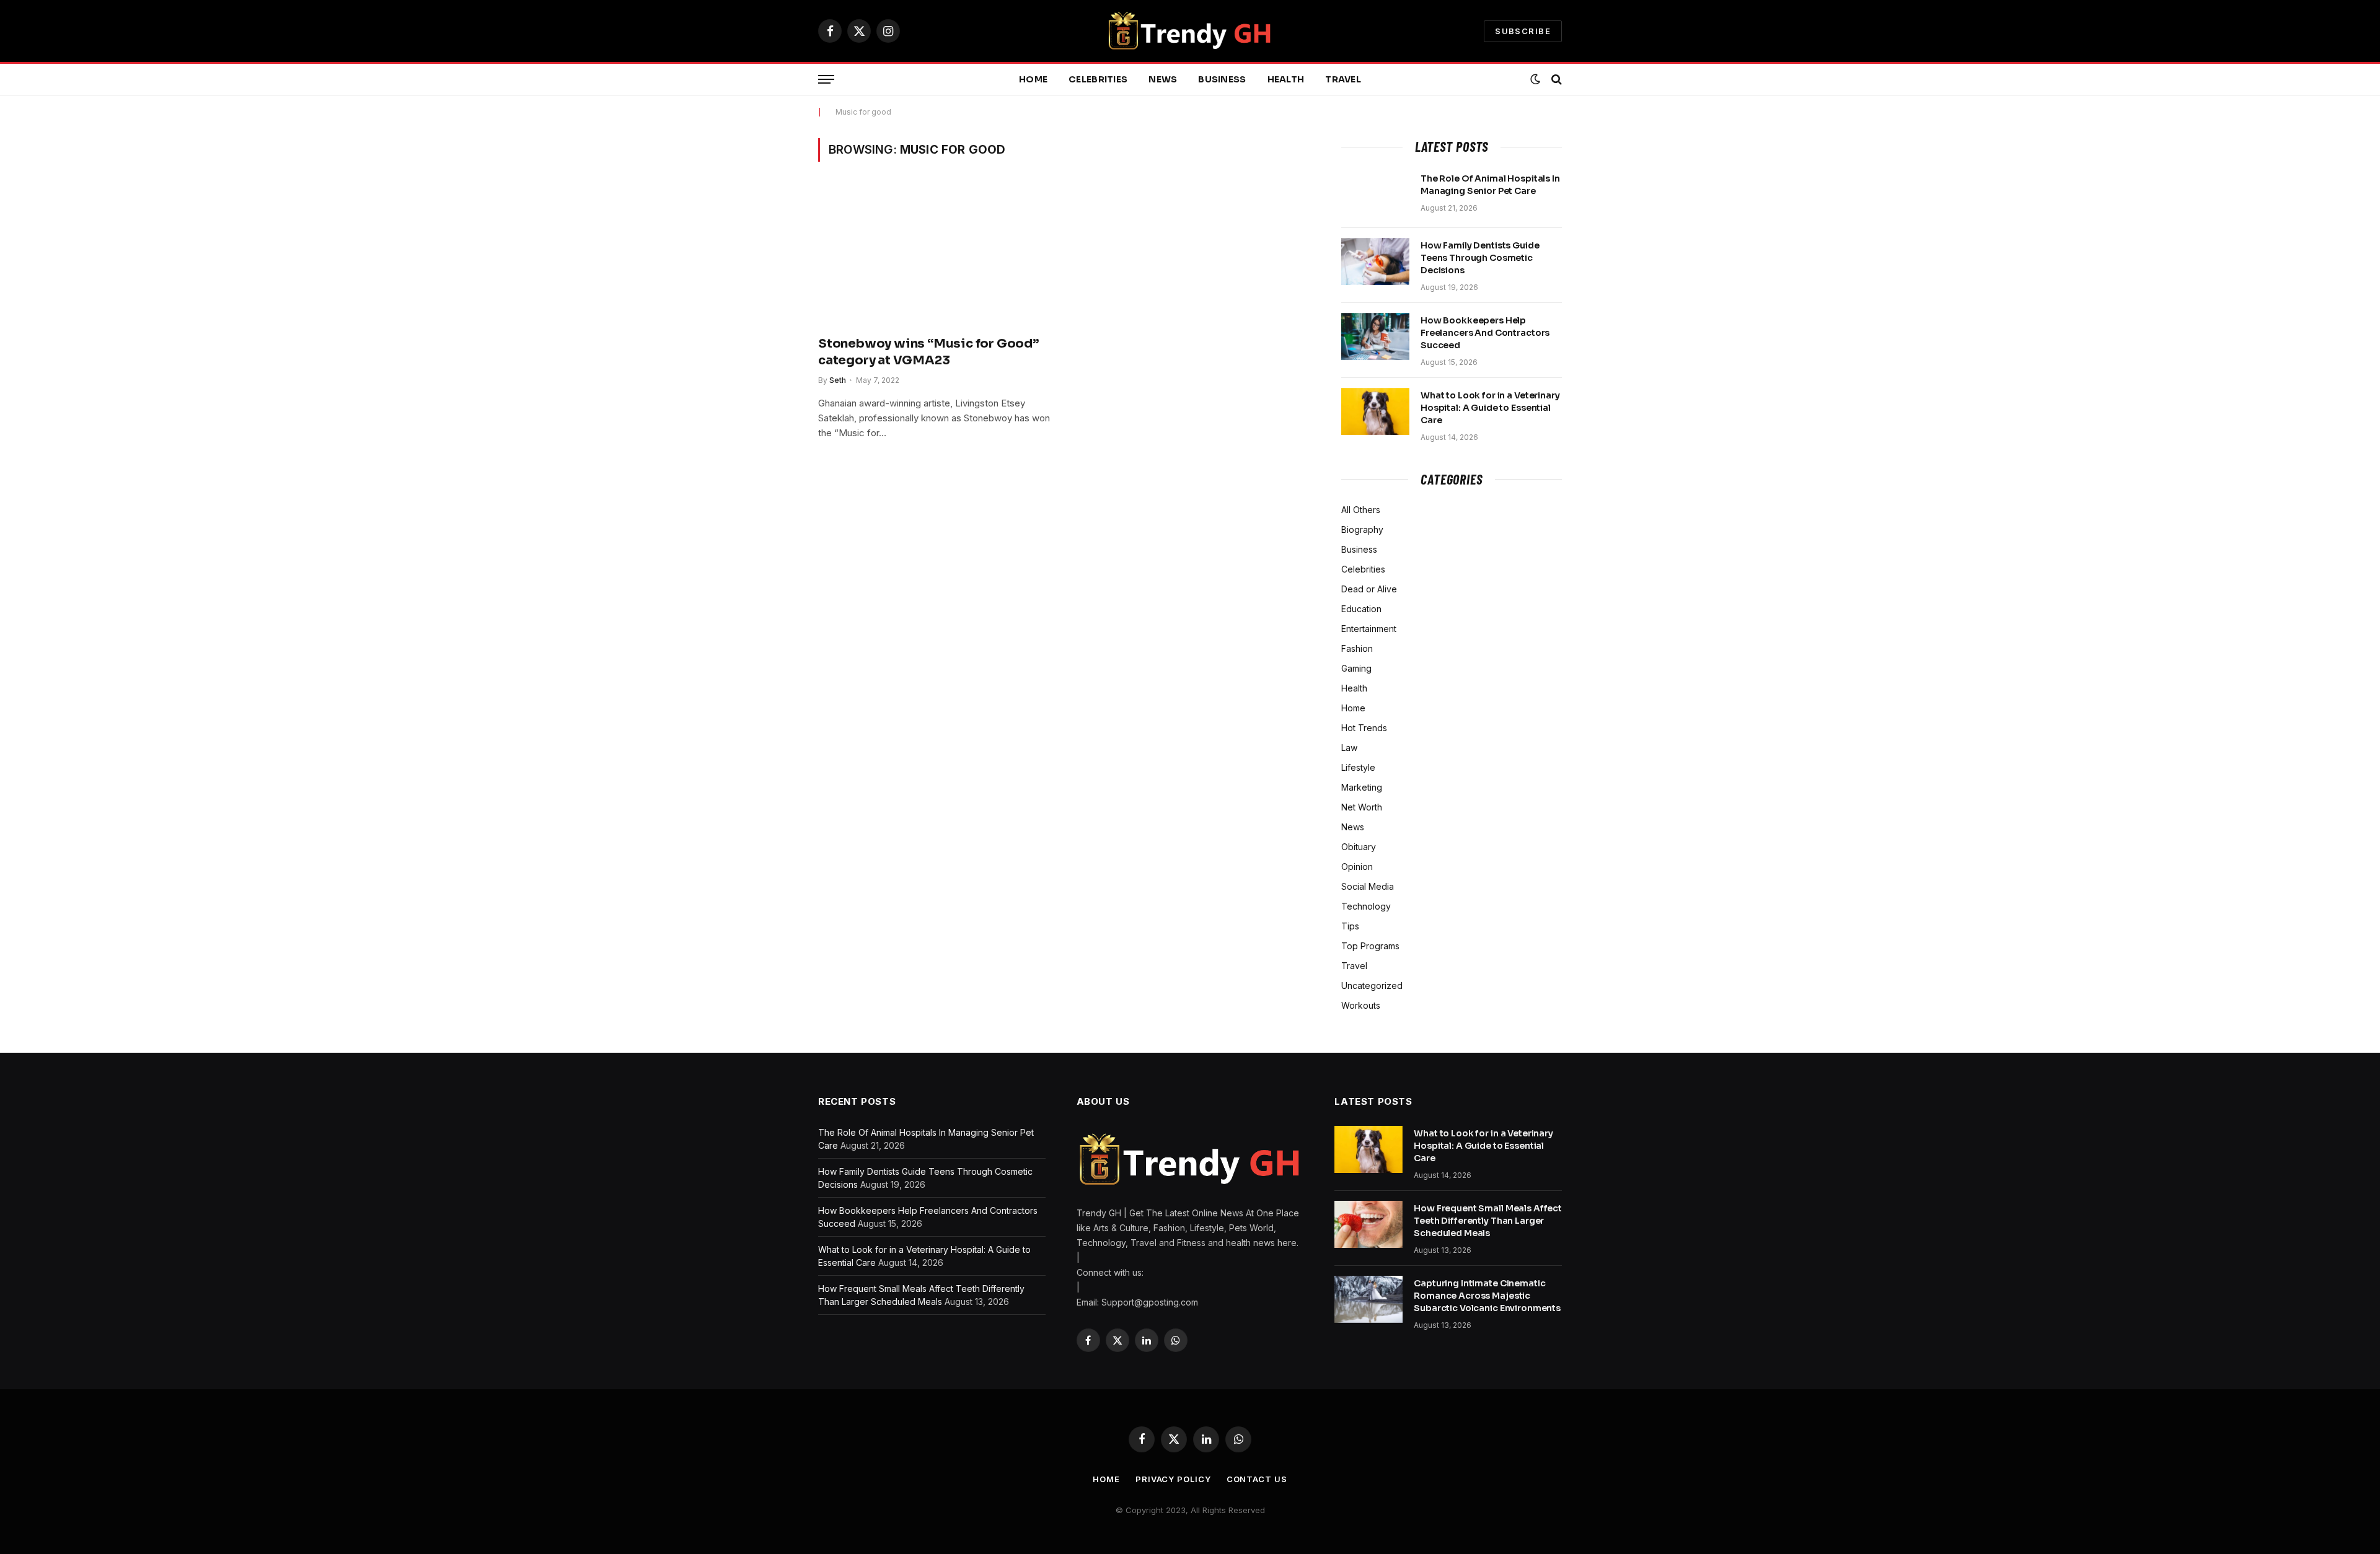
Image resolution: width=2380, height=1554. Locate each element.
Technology (1366, 906)
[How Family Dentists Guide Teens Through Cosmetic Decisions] (1375, 261)
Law (1349, 748)
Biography (1362, 529)
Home (1033, 79)
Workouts (1361, 1005)
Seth (838, 380)
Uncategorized (1372, 986)
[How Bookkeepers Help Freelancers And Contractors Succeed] (1375, 336)
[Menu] (826, 80)
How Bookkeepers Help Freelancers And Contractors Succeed (1485, 333)
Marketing (1362, 787)
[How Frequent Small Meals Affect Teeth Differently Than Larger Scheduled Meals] (1368, 1224)
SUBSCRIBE (1523, 31)
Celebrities (1098, 79)
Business (1222, 79)
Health (1286, 79)
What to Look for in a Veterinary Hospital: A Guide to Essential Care (1490, 408)
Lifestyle (1358, 767)
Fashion (1357, 648)
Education (1361, 609)
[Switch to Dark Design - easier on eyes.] (1535, 79)
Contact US (1257, 1479)
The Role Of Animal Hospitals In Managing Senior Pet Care (1490, 185)
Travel (1343, 79)
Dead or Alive (1369, 589)
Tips (1350, 926)
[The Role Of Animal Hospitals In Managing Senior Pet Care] (1375, 195)
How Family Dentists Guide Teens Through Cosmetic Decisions (1480, 258)
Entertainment (1369, 629)
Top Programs (1370, 946)
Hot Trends (1364, 728)
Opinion (1357, 867)
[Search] (1555, 80)
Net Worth (1362, 807)
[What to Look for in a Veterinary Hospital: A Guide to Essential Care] (1375, 411)
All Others (1361, 510)
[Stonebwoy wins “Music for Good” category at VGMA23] (935, 256)
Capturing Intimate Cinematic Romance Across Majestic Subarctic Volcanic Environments (1487, 1296)
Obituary (1359, 847)
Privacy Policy (1173, 1479)
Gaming (1356, 668)
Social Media (1368, 886)
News (1163, 79)
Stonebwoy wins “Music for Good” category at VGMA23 (928, 352)
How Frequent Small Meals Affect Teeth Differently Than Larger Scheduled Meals (1488, 1221)
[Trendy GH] (1190, 31)
